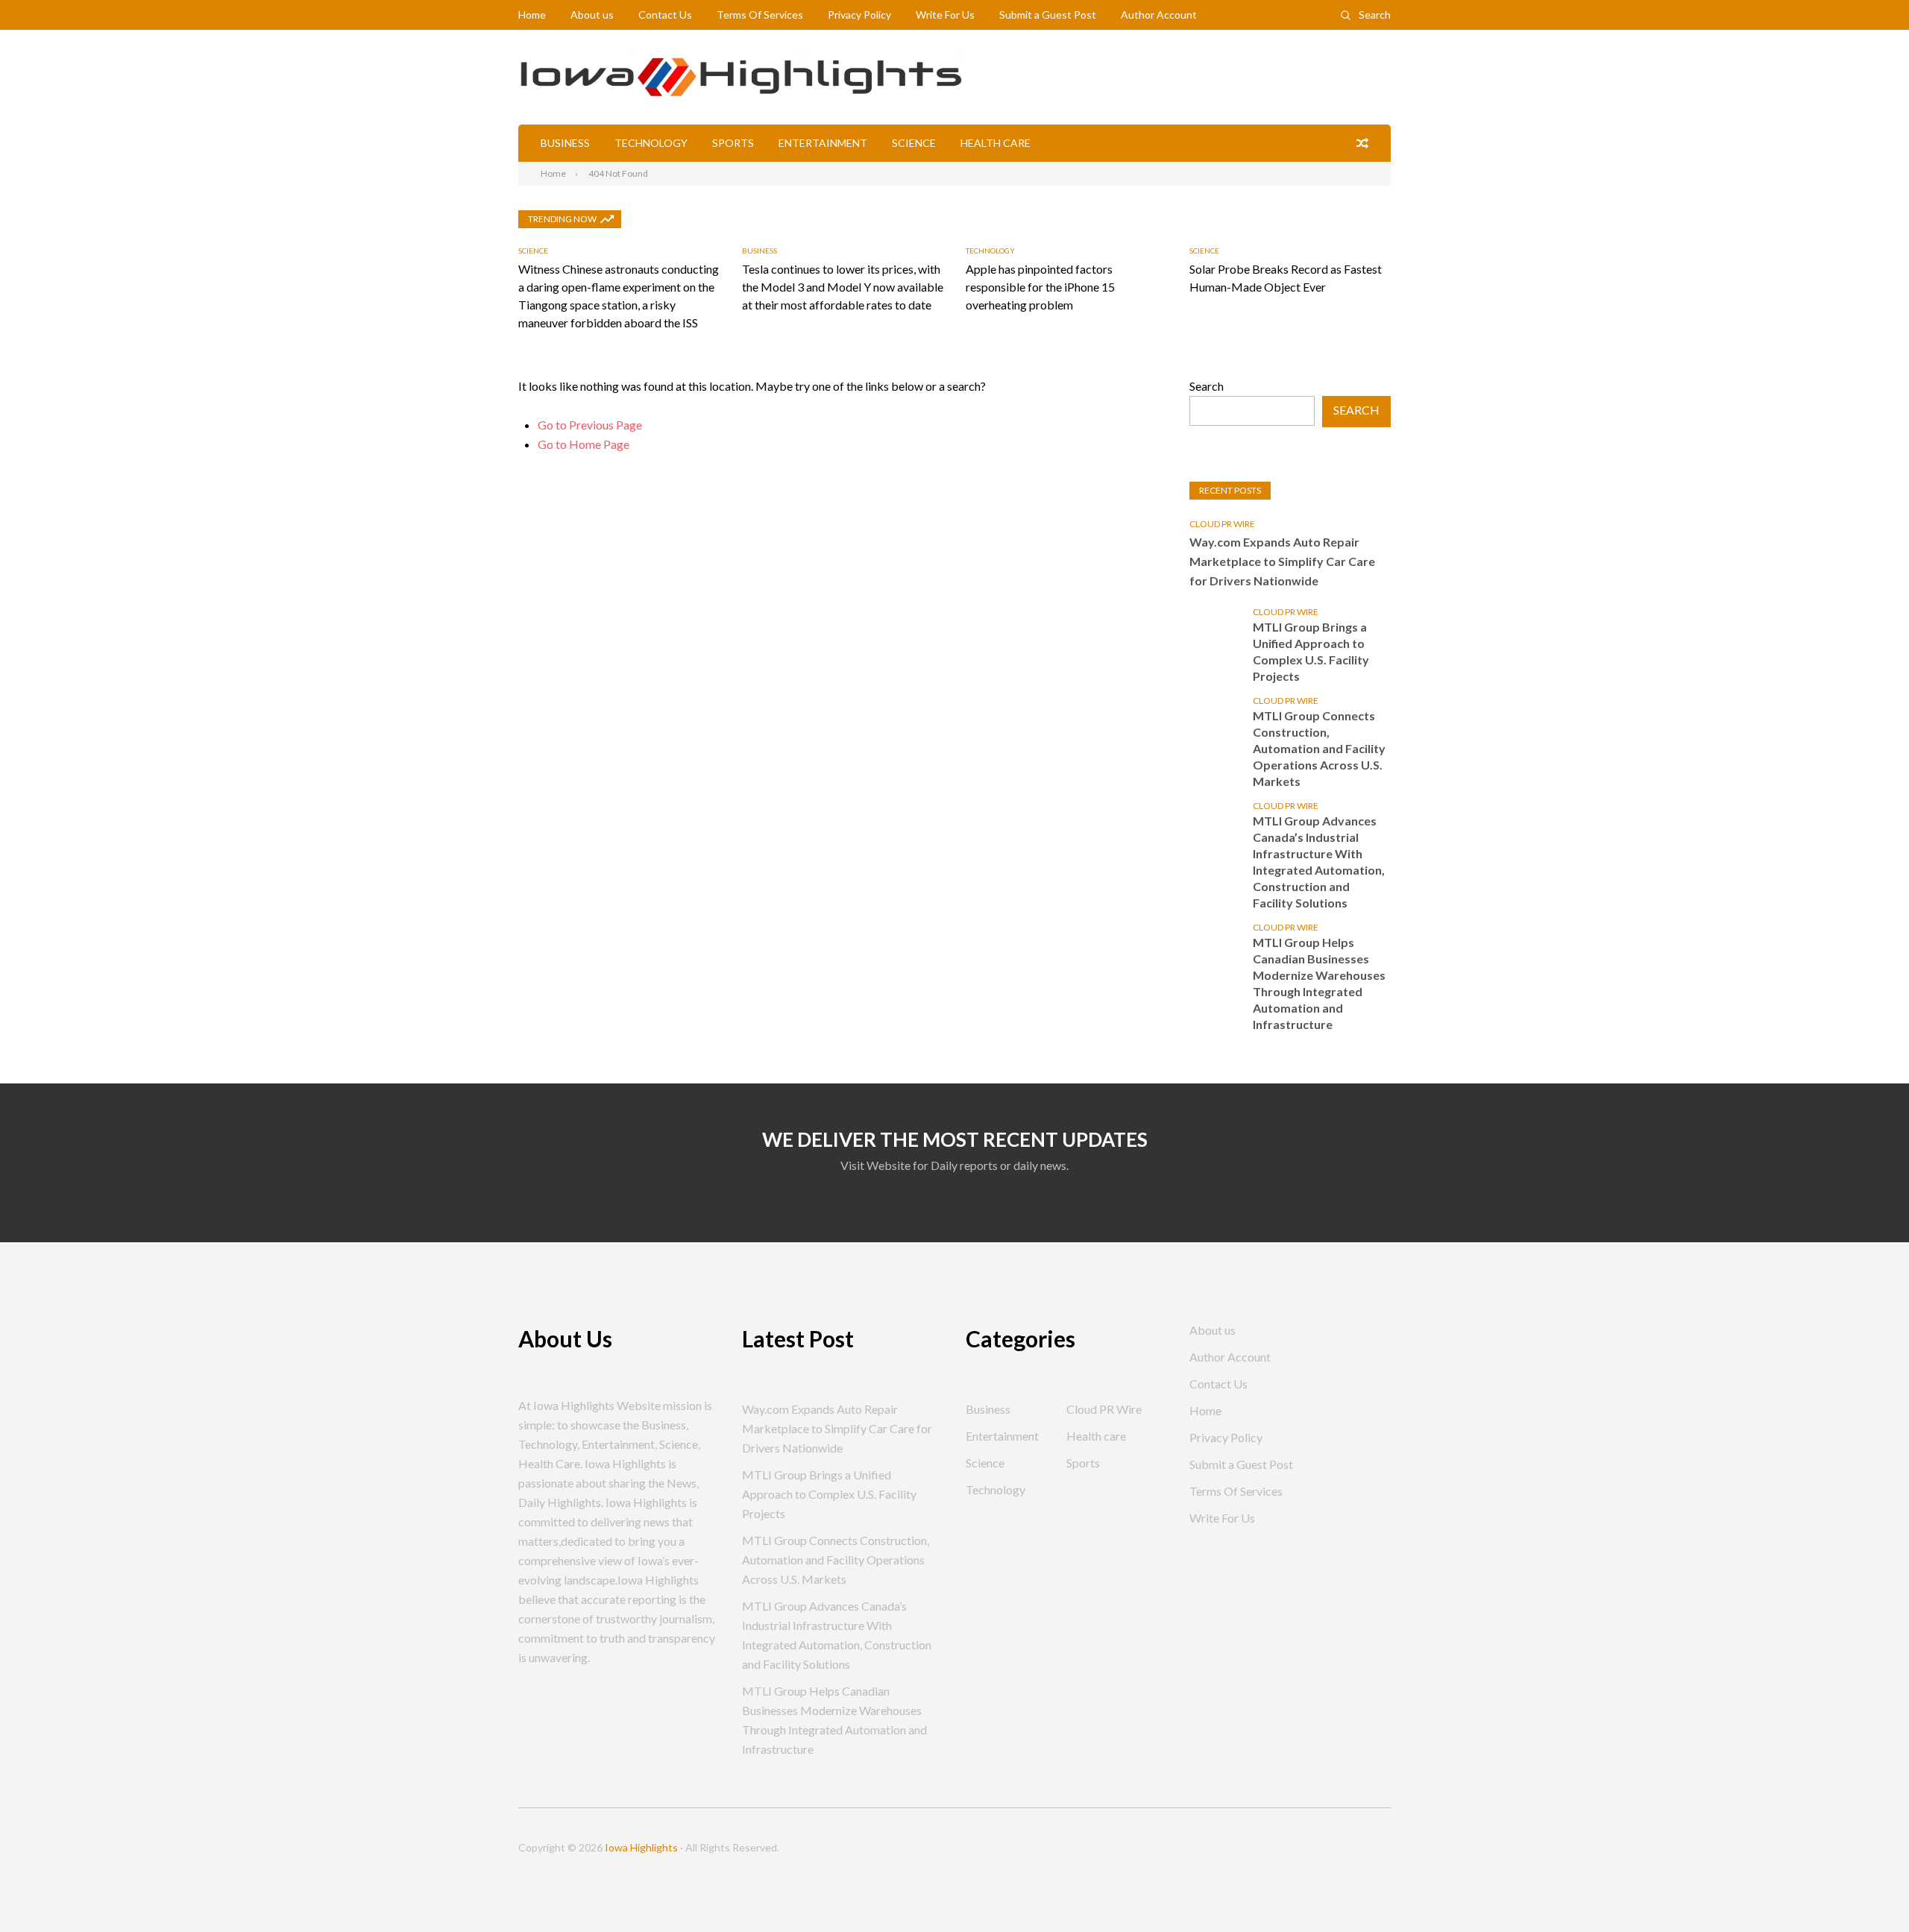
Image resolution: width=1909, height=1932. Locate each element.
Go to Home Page (584, 444)
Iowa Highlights (641, 1847)
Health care (996, 143)
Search (1375, 15)
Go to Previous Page (590, 425)
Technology (651, 143)
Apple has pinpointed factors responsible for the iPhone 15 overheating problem (1040, 287)
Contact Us (665, 15)
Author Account (1159, 15)
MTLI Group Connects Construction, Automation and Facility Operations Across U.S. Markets (1319, 748)
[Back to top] (1867, 1890)
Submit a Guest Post (1048, 15)
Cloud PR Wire (1222, 524)
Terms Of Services (760, 15)
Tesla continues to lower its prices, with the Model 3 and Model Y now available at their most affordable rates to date (843, 287)
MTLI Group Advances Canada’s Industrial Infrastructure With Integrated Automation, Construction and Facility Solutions (1319, 862)
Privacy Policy (859, 15)
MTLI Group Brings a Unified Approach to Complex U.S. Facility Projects (1311, 651)
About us (592, 15)
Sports (733, 143)
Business (565, 143)
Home (532, 15)
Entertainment (823, 143)
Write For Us (945, 15)
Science (914, 143)
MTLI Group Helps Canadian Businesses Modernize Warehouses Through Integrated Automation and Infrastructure (1319, 983)
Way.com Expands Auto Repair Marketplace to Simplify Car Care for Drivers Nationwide (1282, 561)
